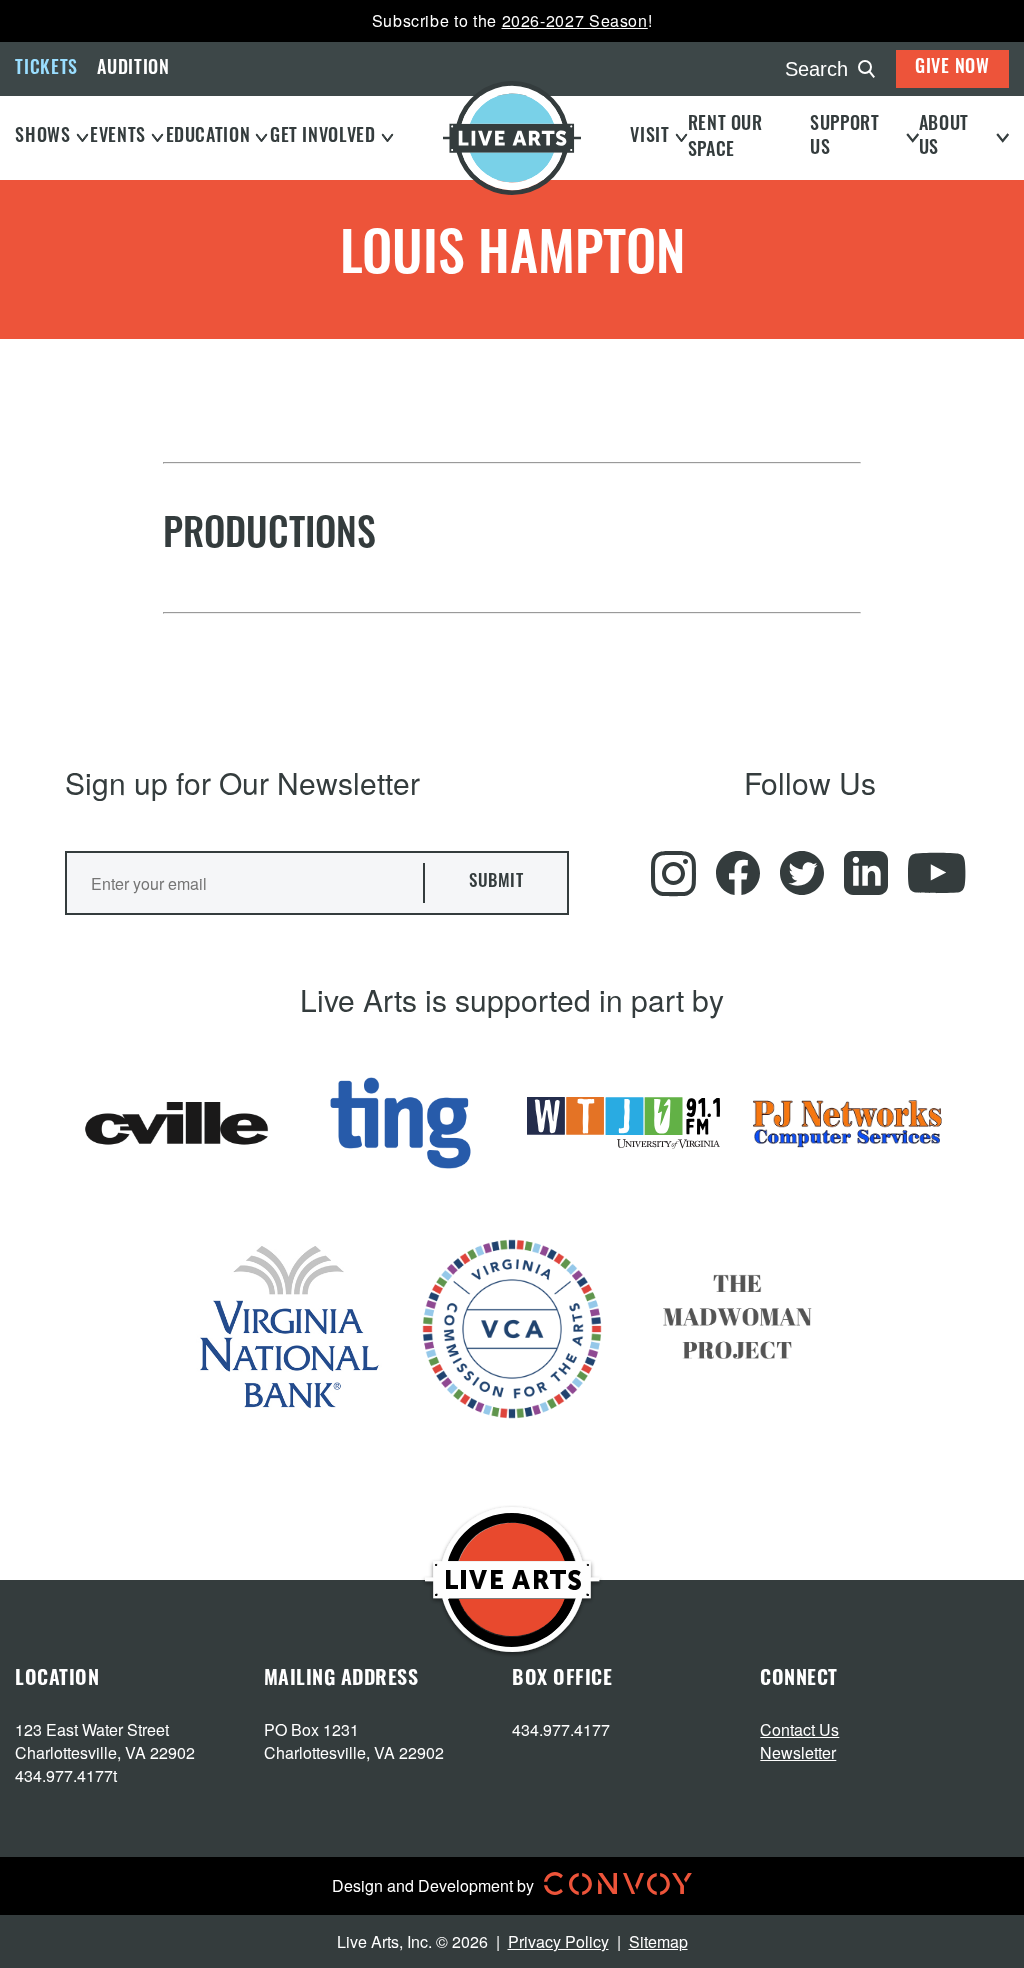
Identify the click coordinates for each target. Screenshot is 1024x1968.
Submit (496, 882)
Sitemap (658, 1941)
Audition (133, 70)
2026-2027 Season (575, 20)
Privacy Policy (558, 1941)
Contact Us (799, 1729)
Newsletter (798, 1752)
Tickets (46, 70)
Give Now (952, 69)
